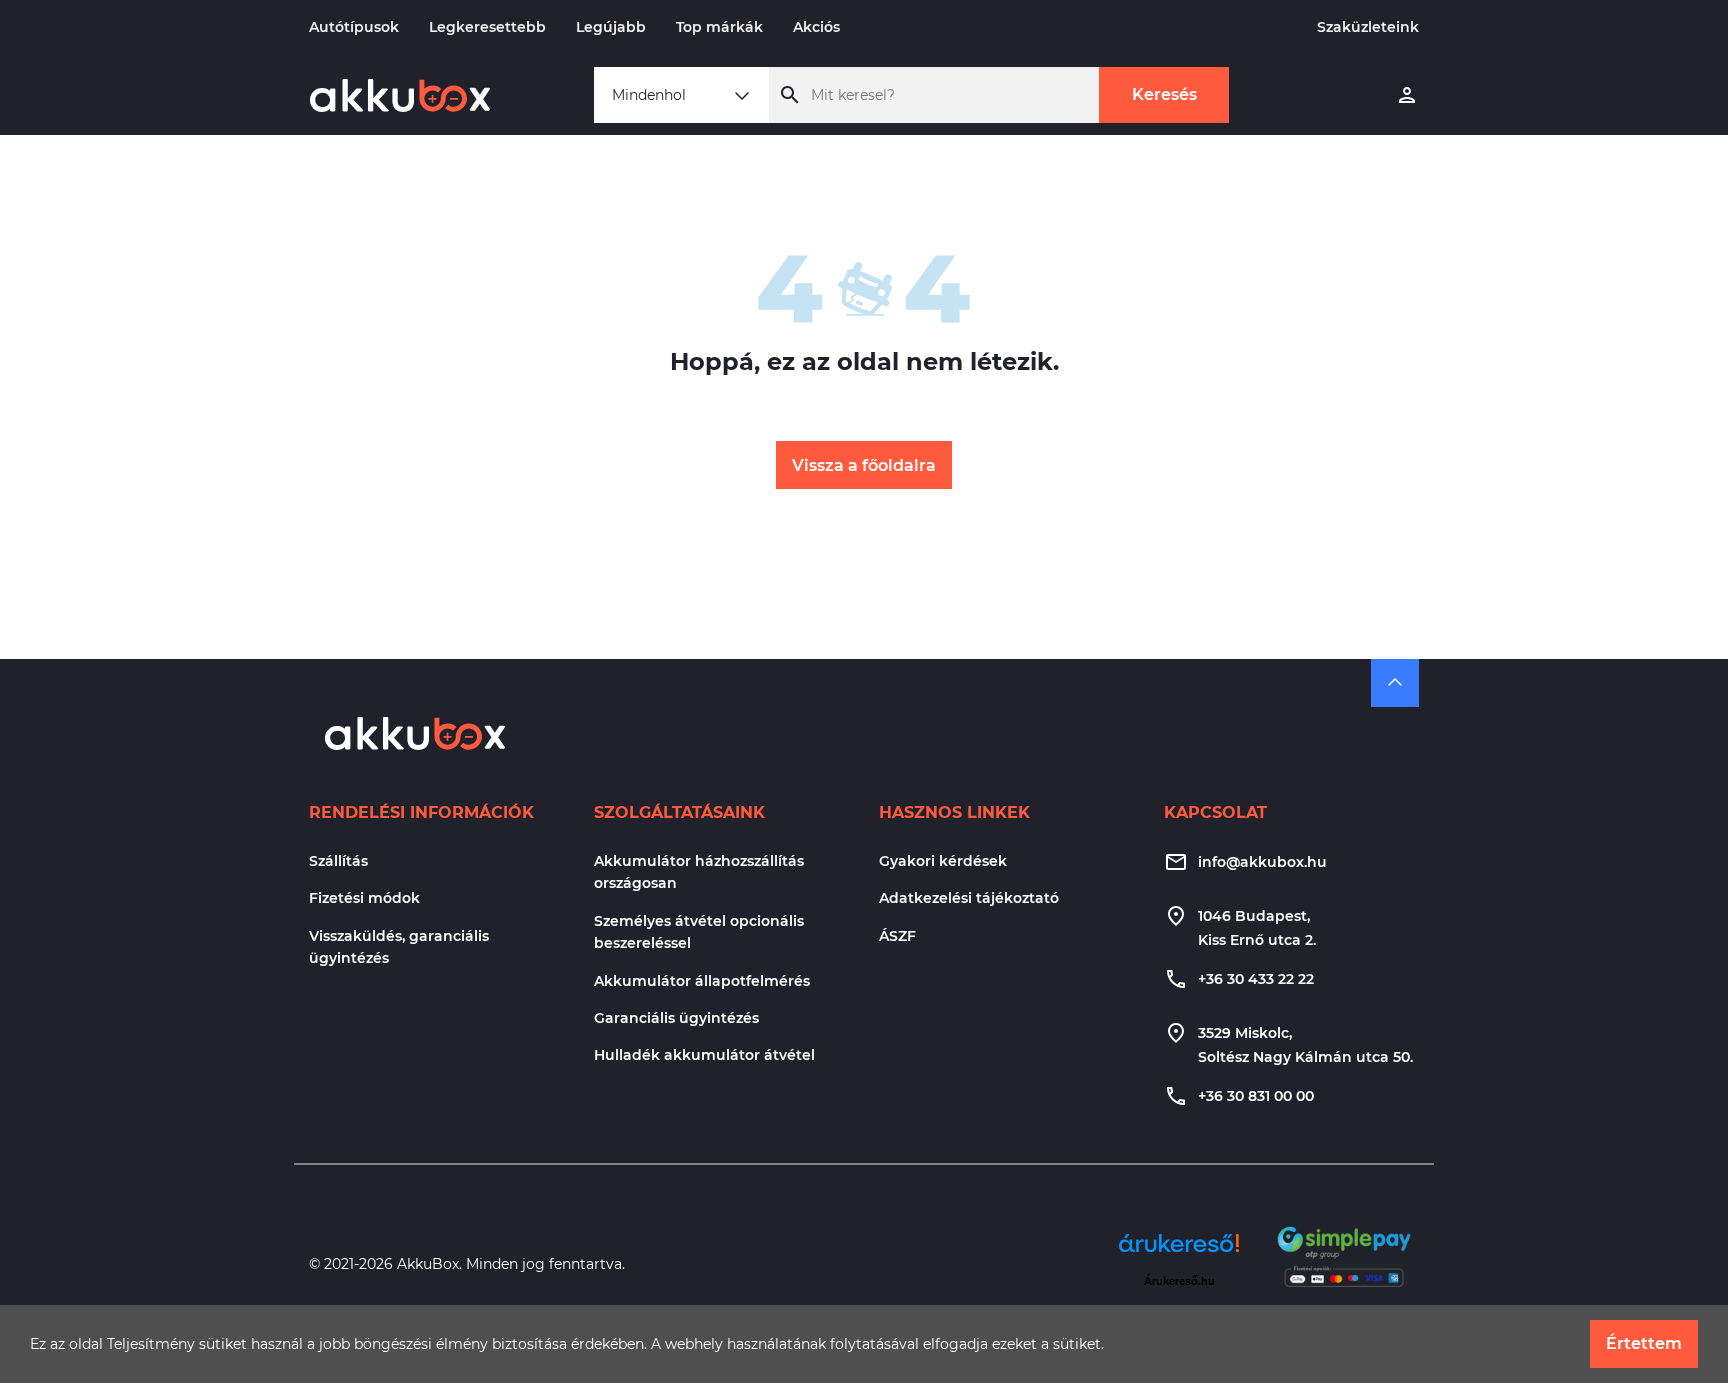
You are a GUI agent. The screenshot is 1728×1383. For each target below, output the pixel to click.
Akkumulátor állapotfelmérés (702, 981)
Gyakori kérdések (943, 861)
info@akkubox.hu (1262, 862)
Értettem (1644, 1343)
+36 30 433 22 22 (1256, 979)
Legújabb (611, 27)
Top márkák (719, 27)
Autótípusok (354, 27)
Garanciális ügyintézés (676, 1018)
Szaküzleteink (1368, 27)
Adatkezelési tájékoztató (969, 898)
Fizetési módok (364, 898)
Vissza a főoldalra (864, 465)
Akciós (816, 27)
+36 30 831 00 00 (1256, 1096)
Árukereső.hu (1179, 1281)
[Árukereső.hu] (1179, 1250)
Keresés (1164, 94)
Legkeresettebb (487, 27)
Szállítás (338, 861)
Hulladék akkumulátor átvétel (704, 1055)
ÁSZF (897, 936)
